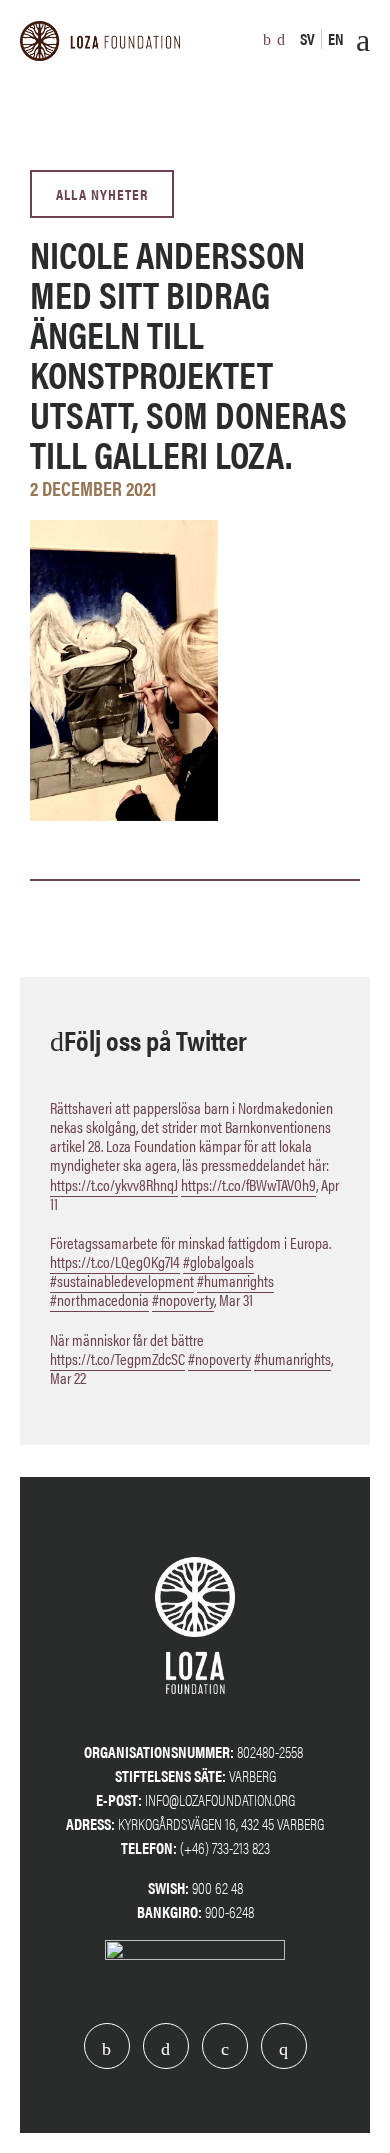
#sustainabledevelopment (122, 1280)
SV (307, 38)
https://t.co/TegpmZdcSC (117, 1358)
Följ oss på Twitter (155, 1039)
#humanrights (235, 1280)
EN (336, 38)
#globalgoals (218, 1261)
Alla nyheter (102, 193)
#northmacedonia (99, 1299)
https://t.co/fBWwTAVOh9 (248, 1184)
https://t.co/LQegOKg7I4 (115, 1261)
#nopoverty (183, 1299)
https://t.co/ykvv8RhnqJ (114, 1184)
